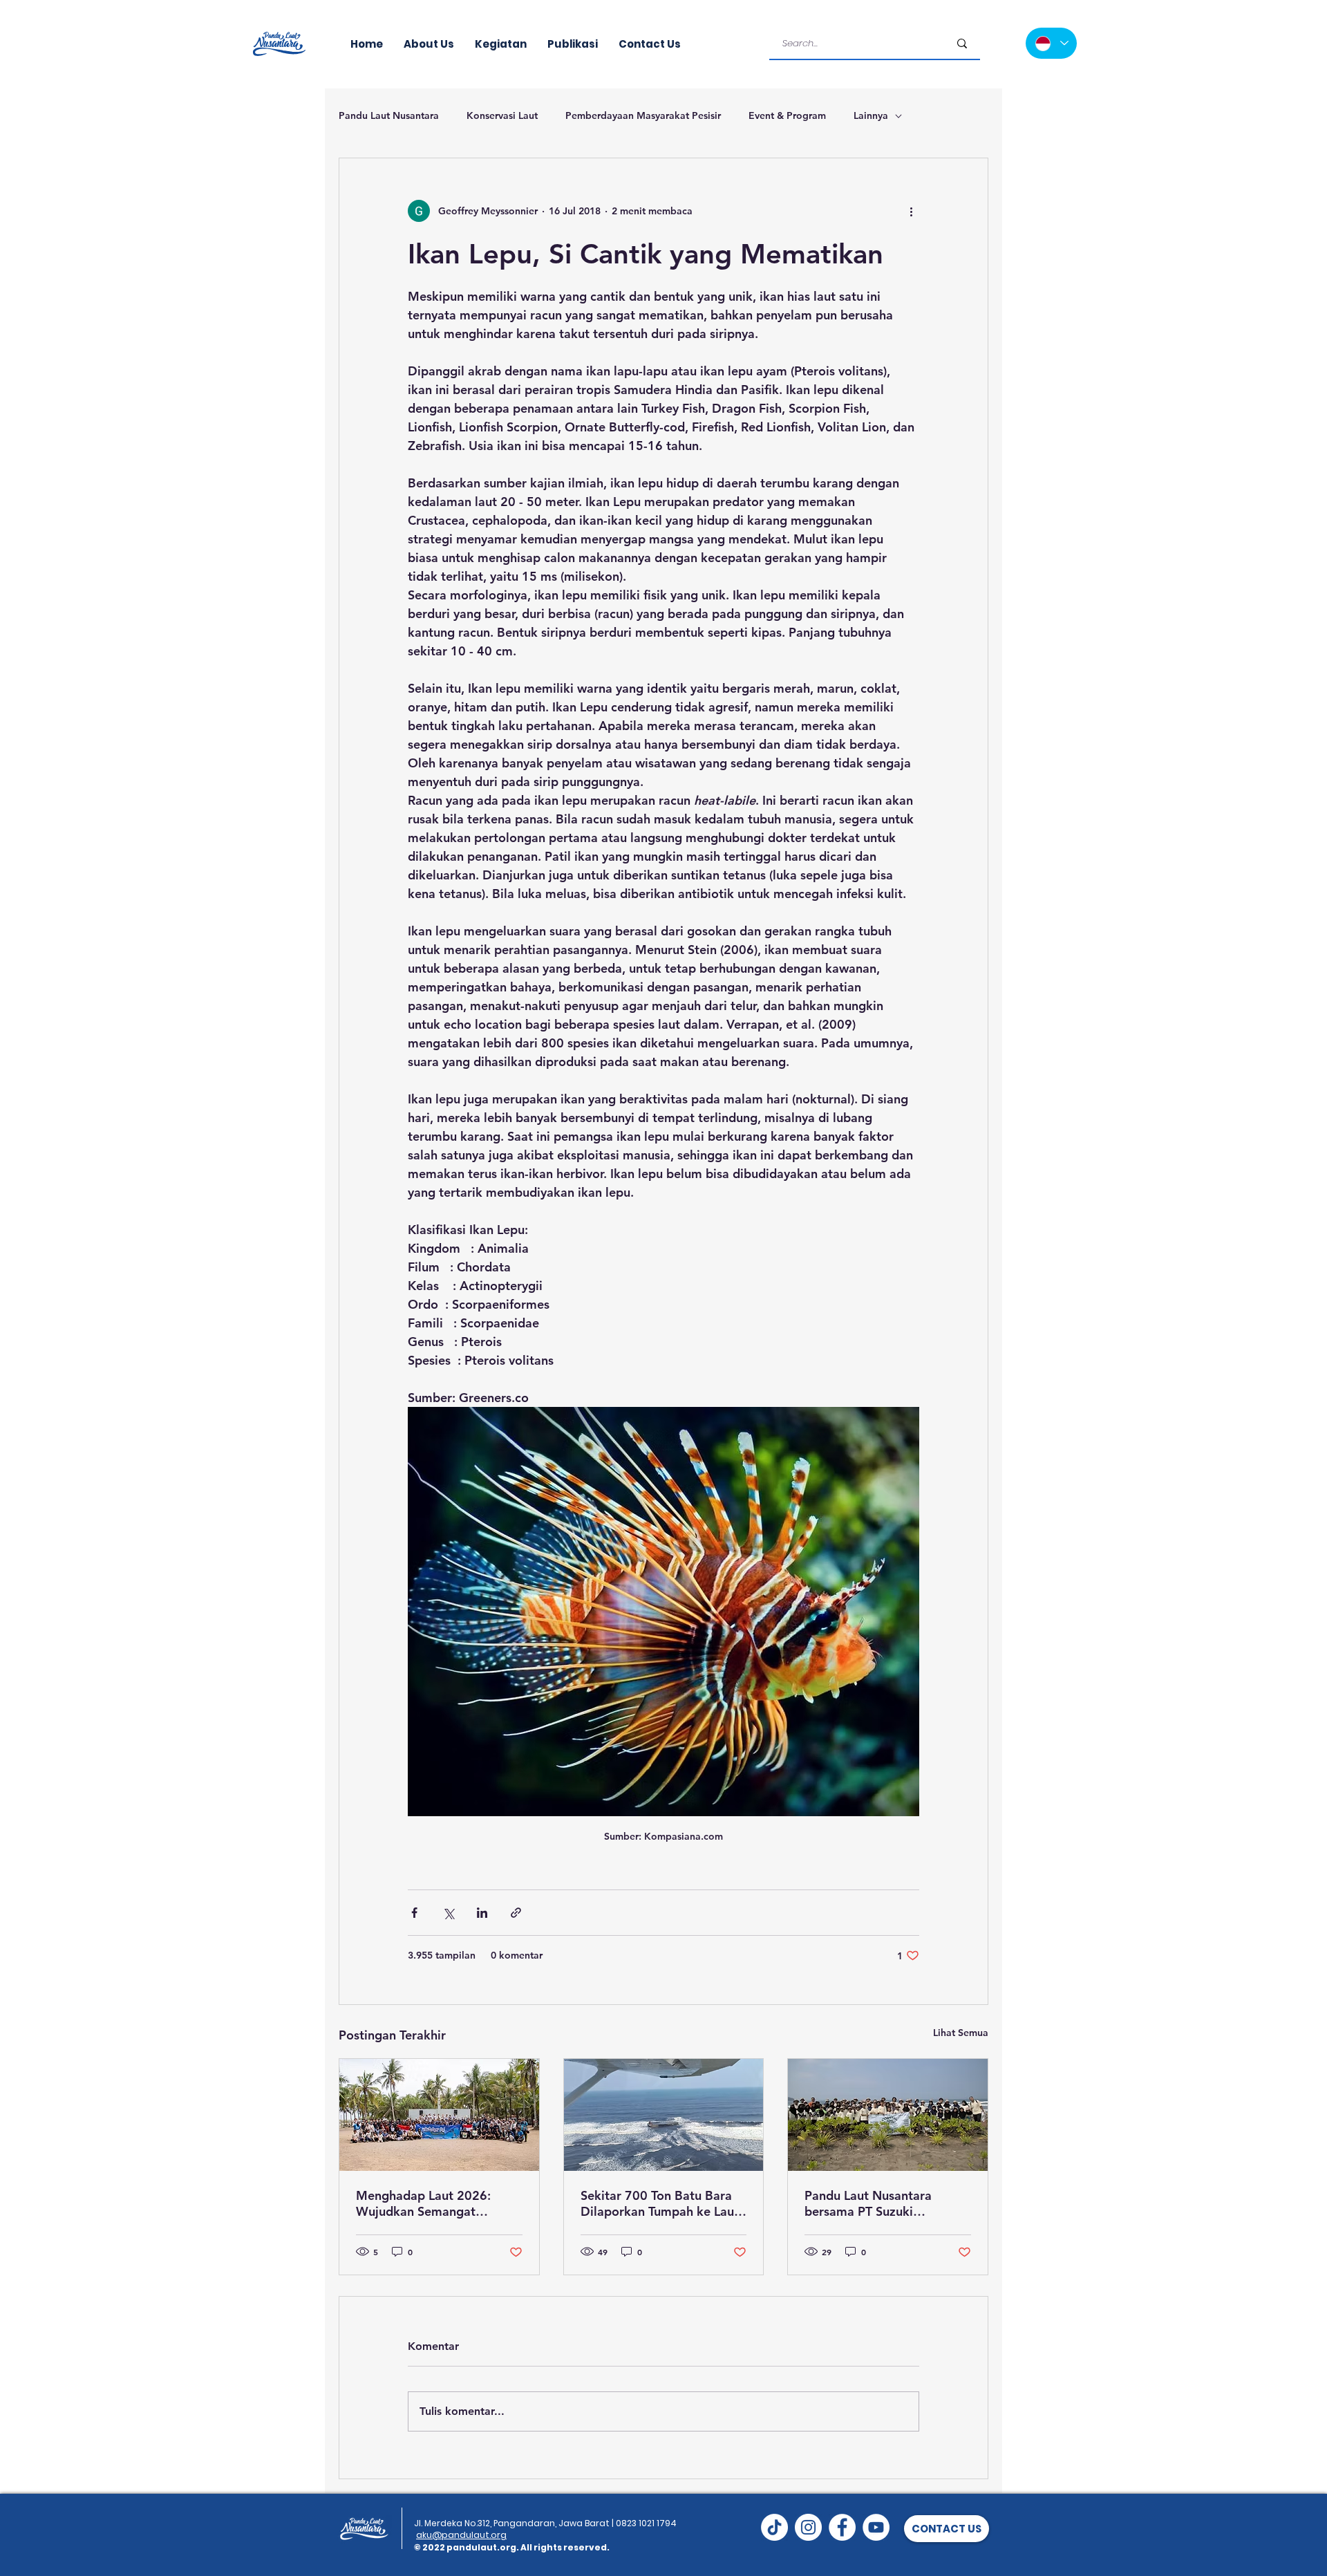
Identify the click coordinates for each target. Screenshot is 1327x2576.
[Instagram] (808, 2527)
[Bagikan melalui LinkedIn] (482, 1913)
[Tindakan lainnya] (911, 211)
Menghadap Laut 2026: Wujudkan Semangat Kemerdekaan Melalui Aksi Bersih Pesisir (433, 2203)
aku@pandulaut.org (461, 2535)
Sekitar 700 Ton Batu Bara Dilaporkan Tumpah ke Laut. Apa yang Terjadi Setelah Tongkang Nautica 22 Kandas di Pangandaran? (661, 2203)
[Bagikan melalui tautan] (516, 1913)
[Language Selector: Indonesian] (1051, 43)
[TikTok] (774, 2527)
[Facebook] (842, 2527)
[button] (947, 2529)
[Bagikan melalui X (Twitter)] (448, 1913)
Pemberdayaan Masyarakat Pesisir (643, 115)
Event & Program (787, 115)
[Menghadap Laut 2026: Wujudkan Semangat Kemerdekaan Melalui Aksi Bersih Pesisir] (439, 2115)
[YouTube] (876, 2527)
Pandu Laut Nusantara (389, 115)
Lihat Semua (961, 2033)
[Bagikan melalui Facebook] (414, 1913)
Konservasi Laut (502, 115)
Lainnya (871, 115)
